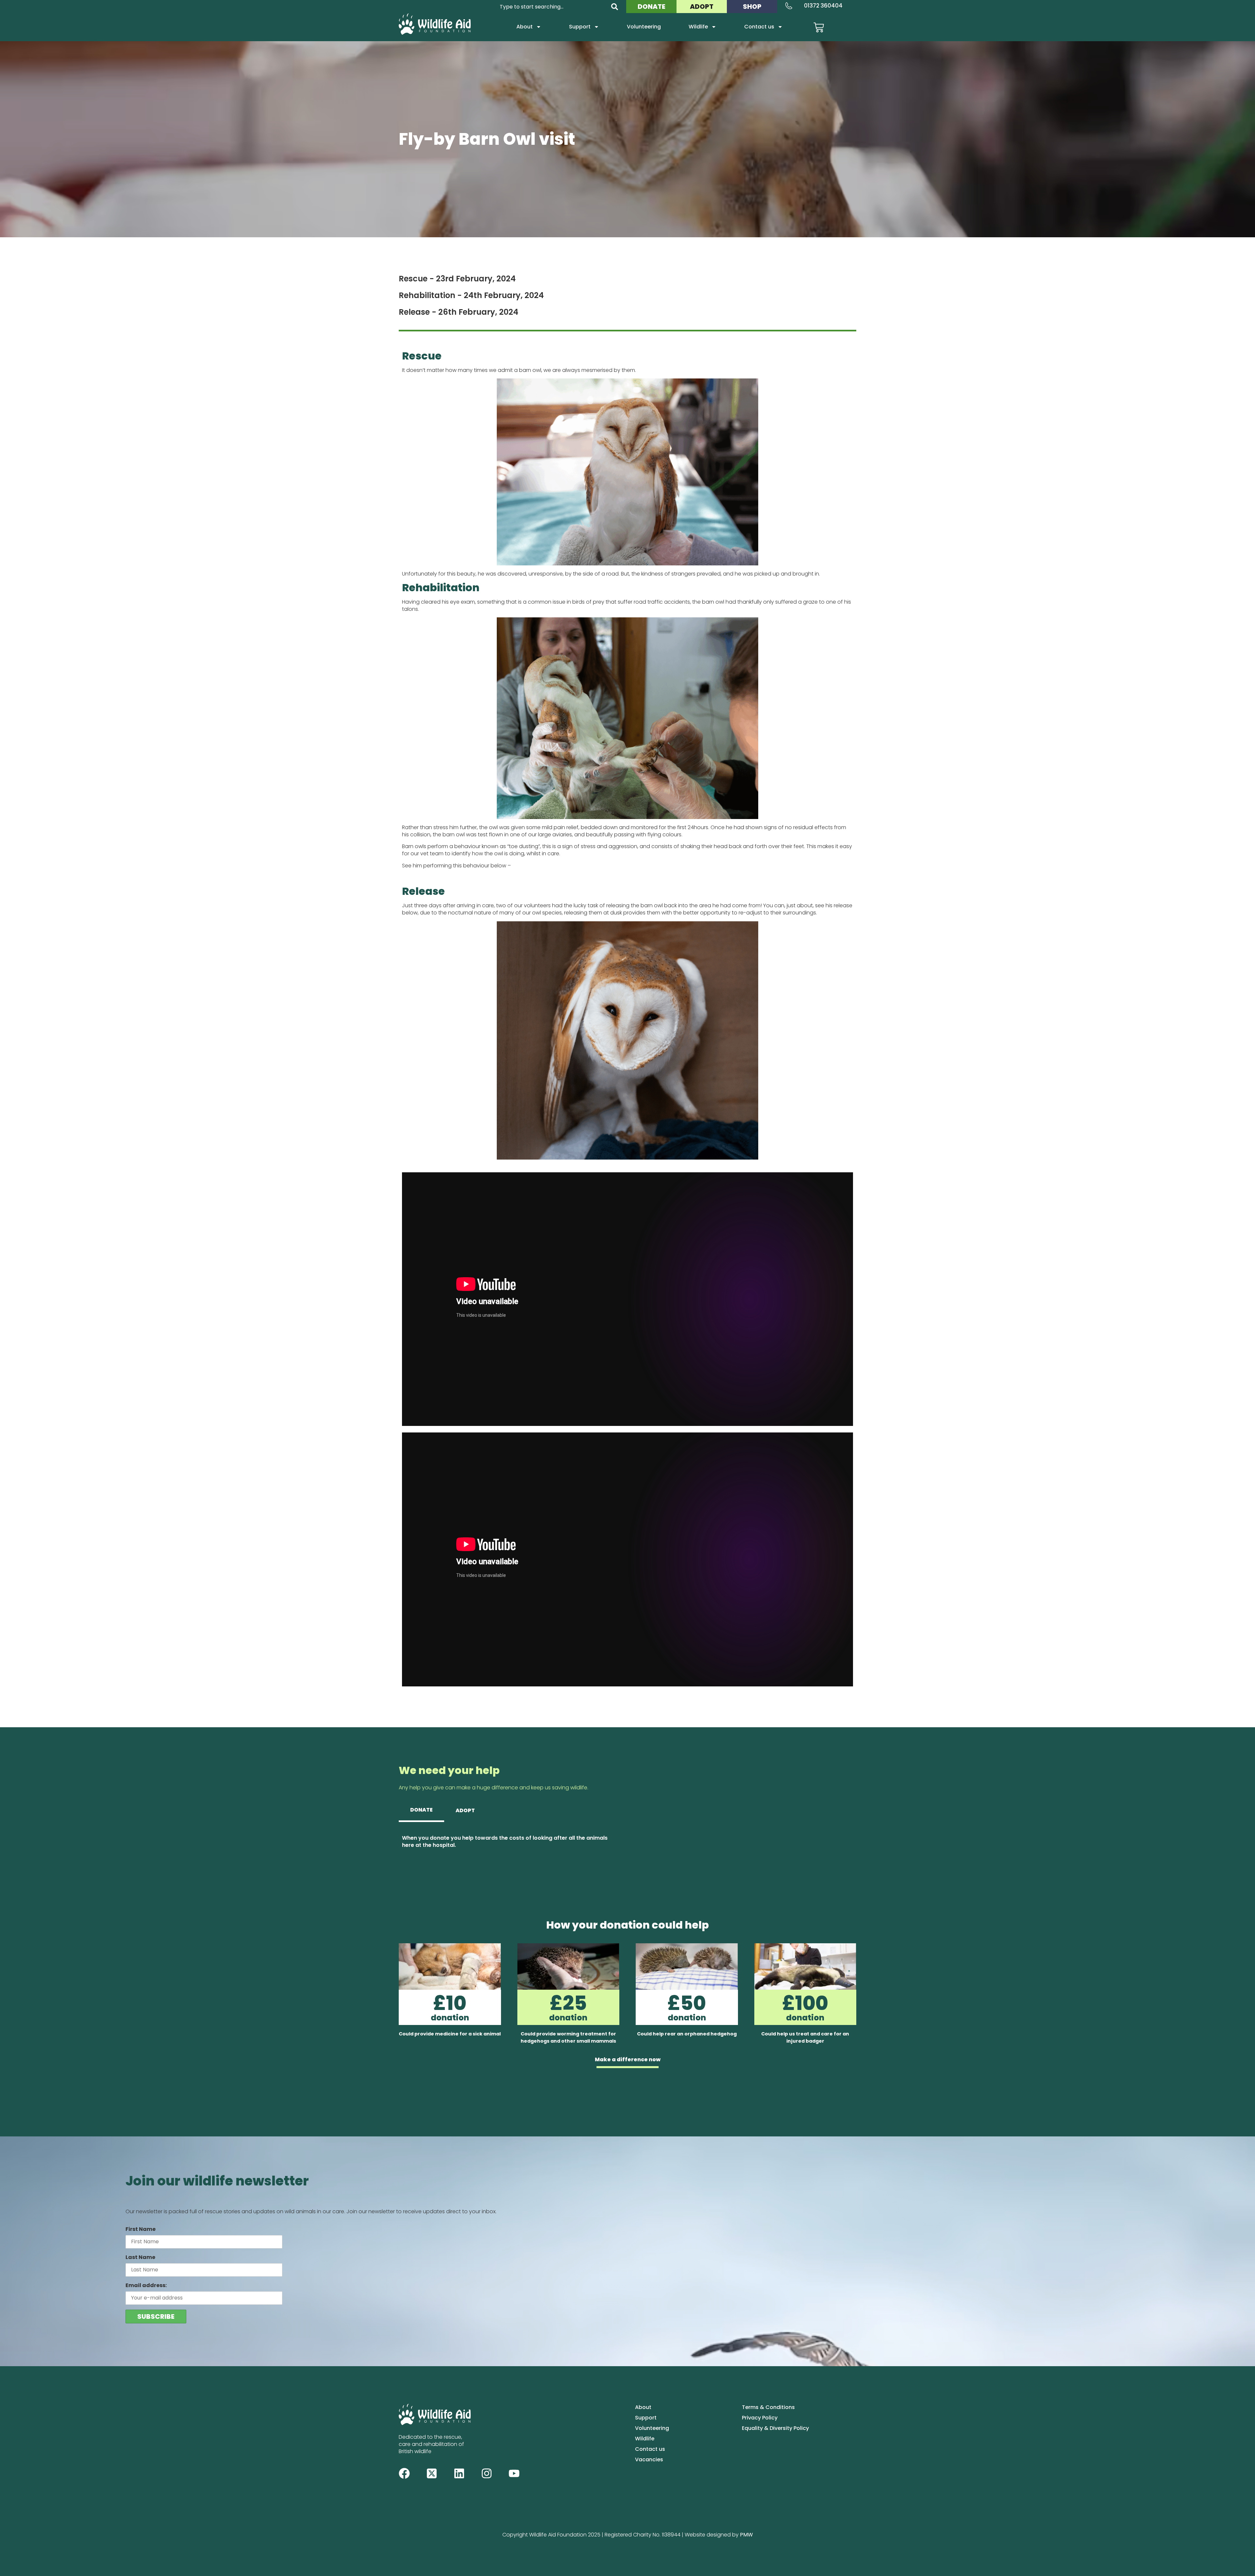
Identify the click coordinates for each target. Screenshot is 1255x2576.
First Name (141, 2229)
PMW (746, 2535)
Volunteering (644, 27)
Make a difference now (628, 2059)
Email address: (146, 2285)
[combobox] (551, 7)
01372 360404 (823, 6)
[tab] (421, 1811)
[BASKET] (819, 27)
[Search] (615, 7)
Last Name (140, 2257)
